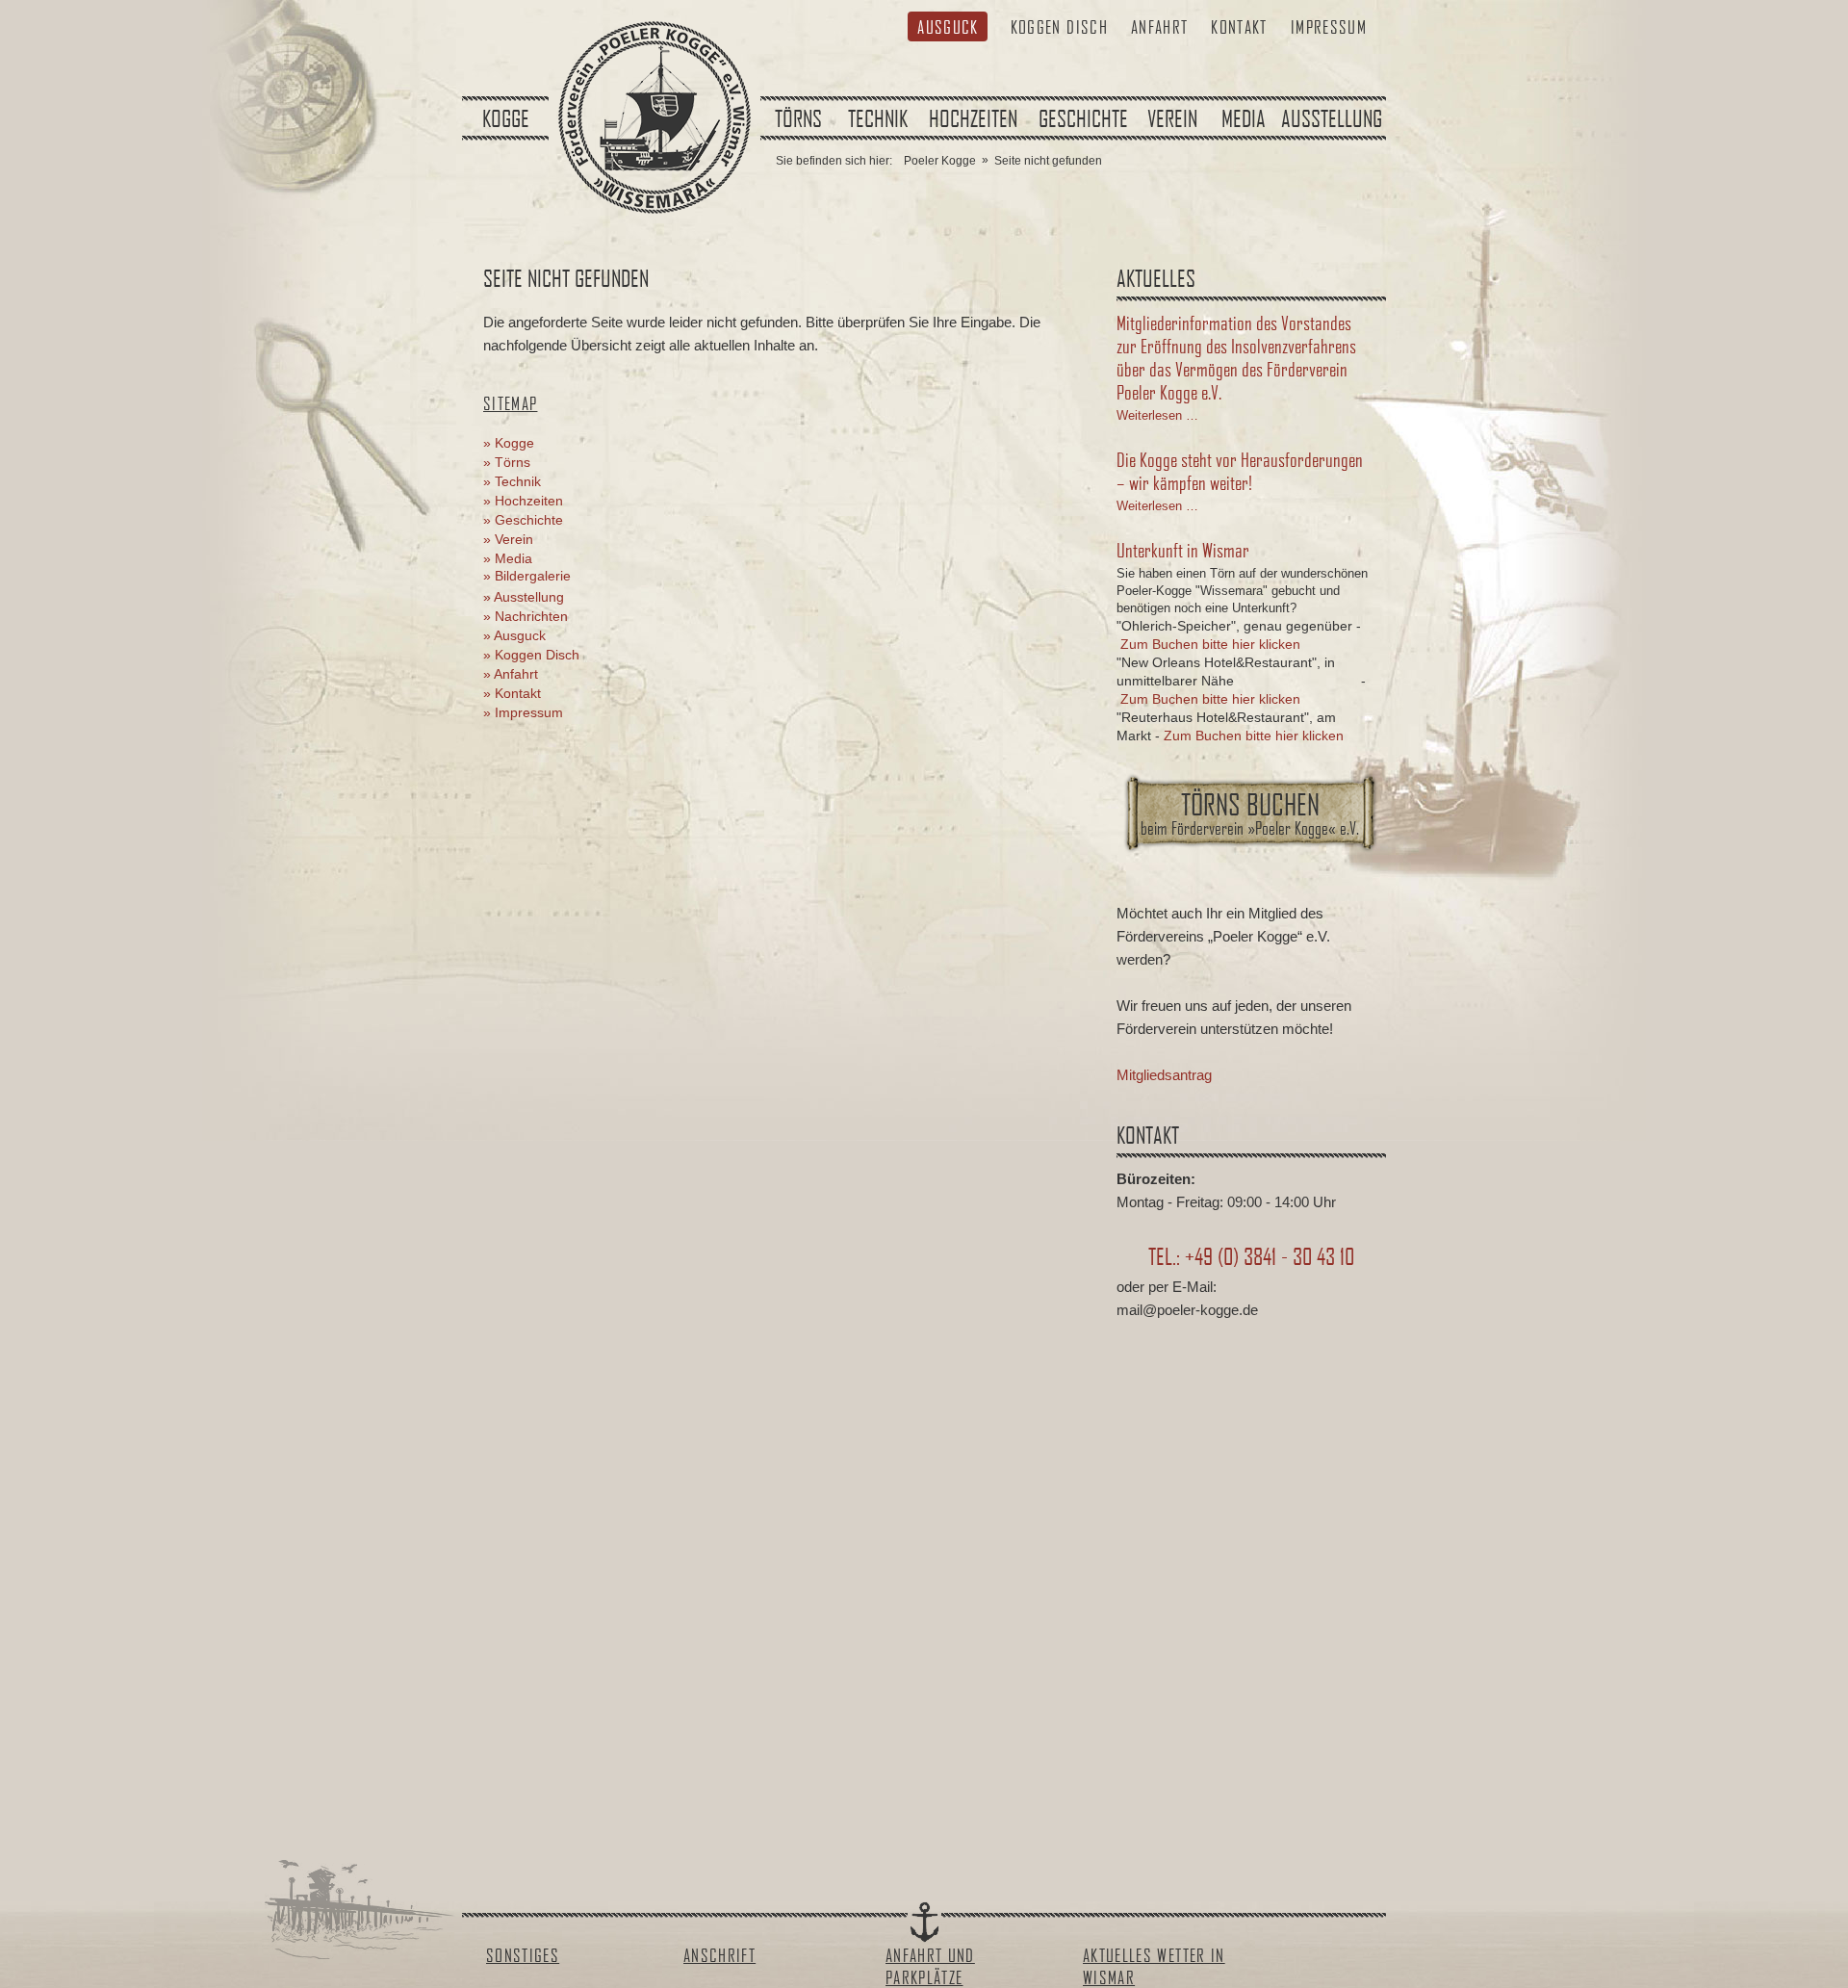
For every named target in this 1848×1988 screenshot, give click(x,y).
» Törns (507, 462)
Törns (798, 118)
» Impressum (523, 712)
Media (1244, 118)
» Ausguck (514, 635)
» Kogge (509, 443)
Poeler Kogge (940, 161)
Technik (878, 118)
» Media (508, 558)
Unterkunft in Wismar (1183, 550)
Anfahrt (1159, 26)
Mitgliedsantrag (1164, 1075)
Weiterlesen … (1157, 415)
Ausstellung (1332, 118)
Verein (1172, 118)
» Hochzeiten (523, 501)
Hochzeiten (973, 118)
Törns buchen (1250, 813)
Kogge (506, 118)
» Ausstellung (524, 597)
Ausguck (948, 26)
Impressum (1329, 26)
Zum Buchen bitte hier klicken (1210, 644)
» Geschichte (523, 520)
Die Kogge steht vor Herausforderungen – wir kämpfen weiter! (1240, 471)
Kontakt (1239, 26)
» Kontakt (512, 693)
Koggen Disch (1059, 26)
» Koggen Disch (531, 655)
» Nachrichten (526, 616)
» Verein (508, 539)
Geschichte (1083, 118)
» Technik (512, 481)
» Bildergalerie (527, 576)
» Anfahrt (511, 674)
